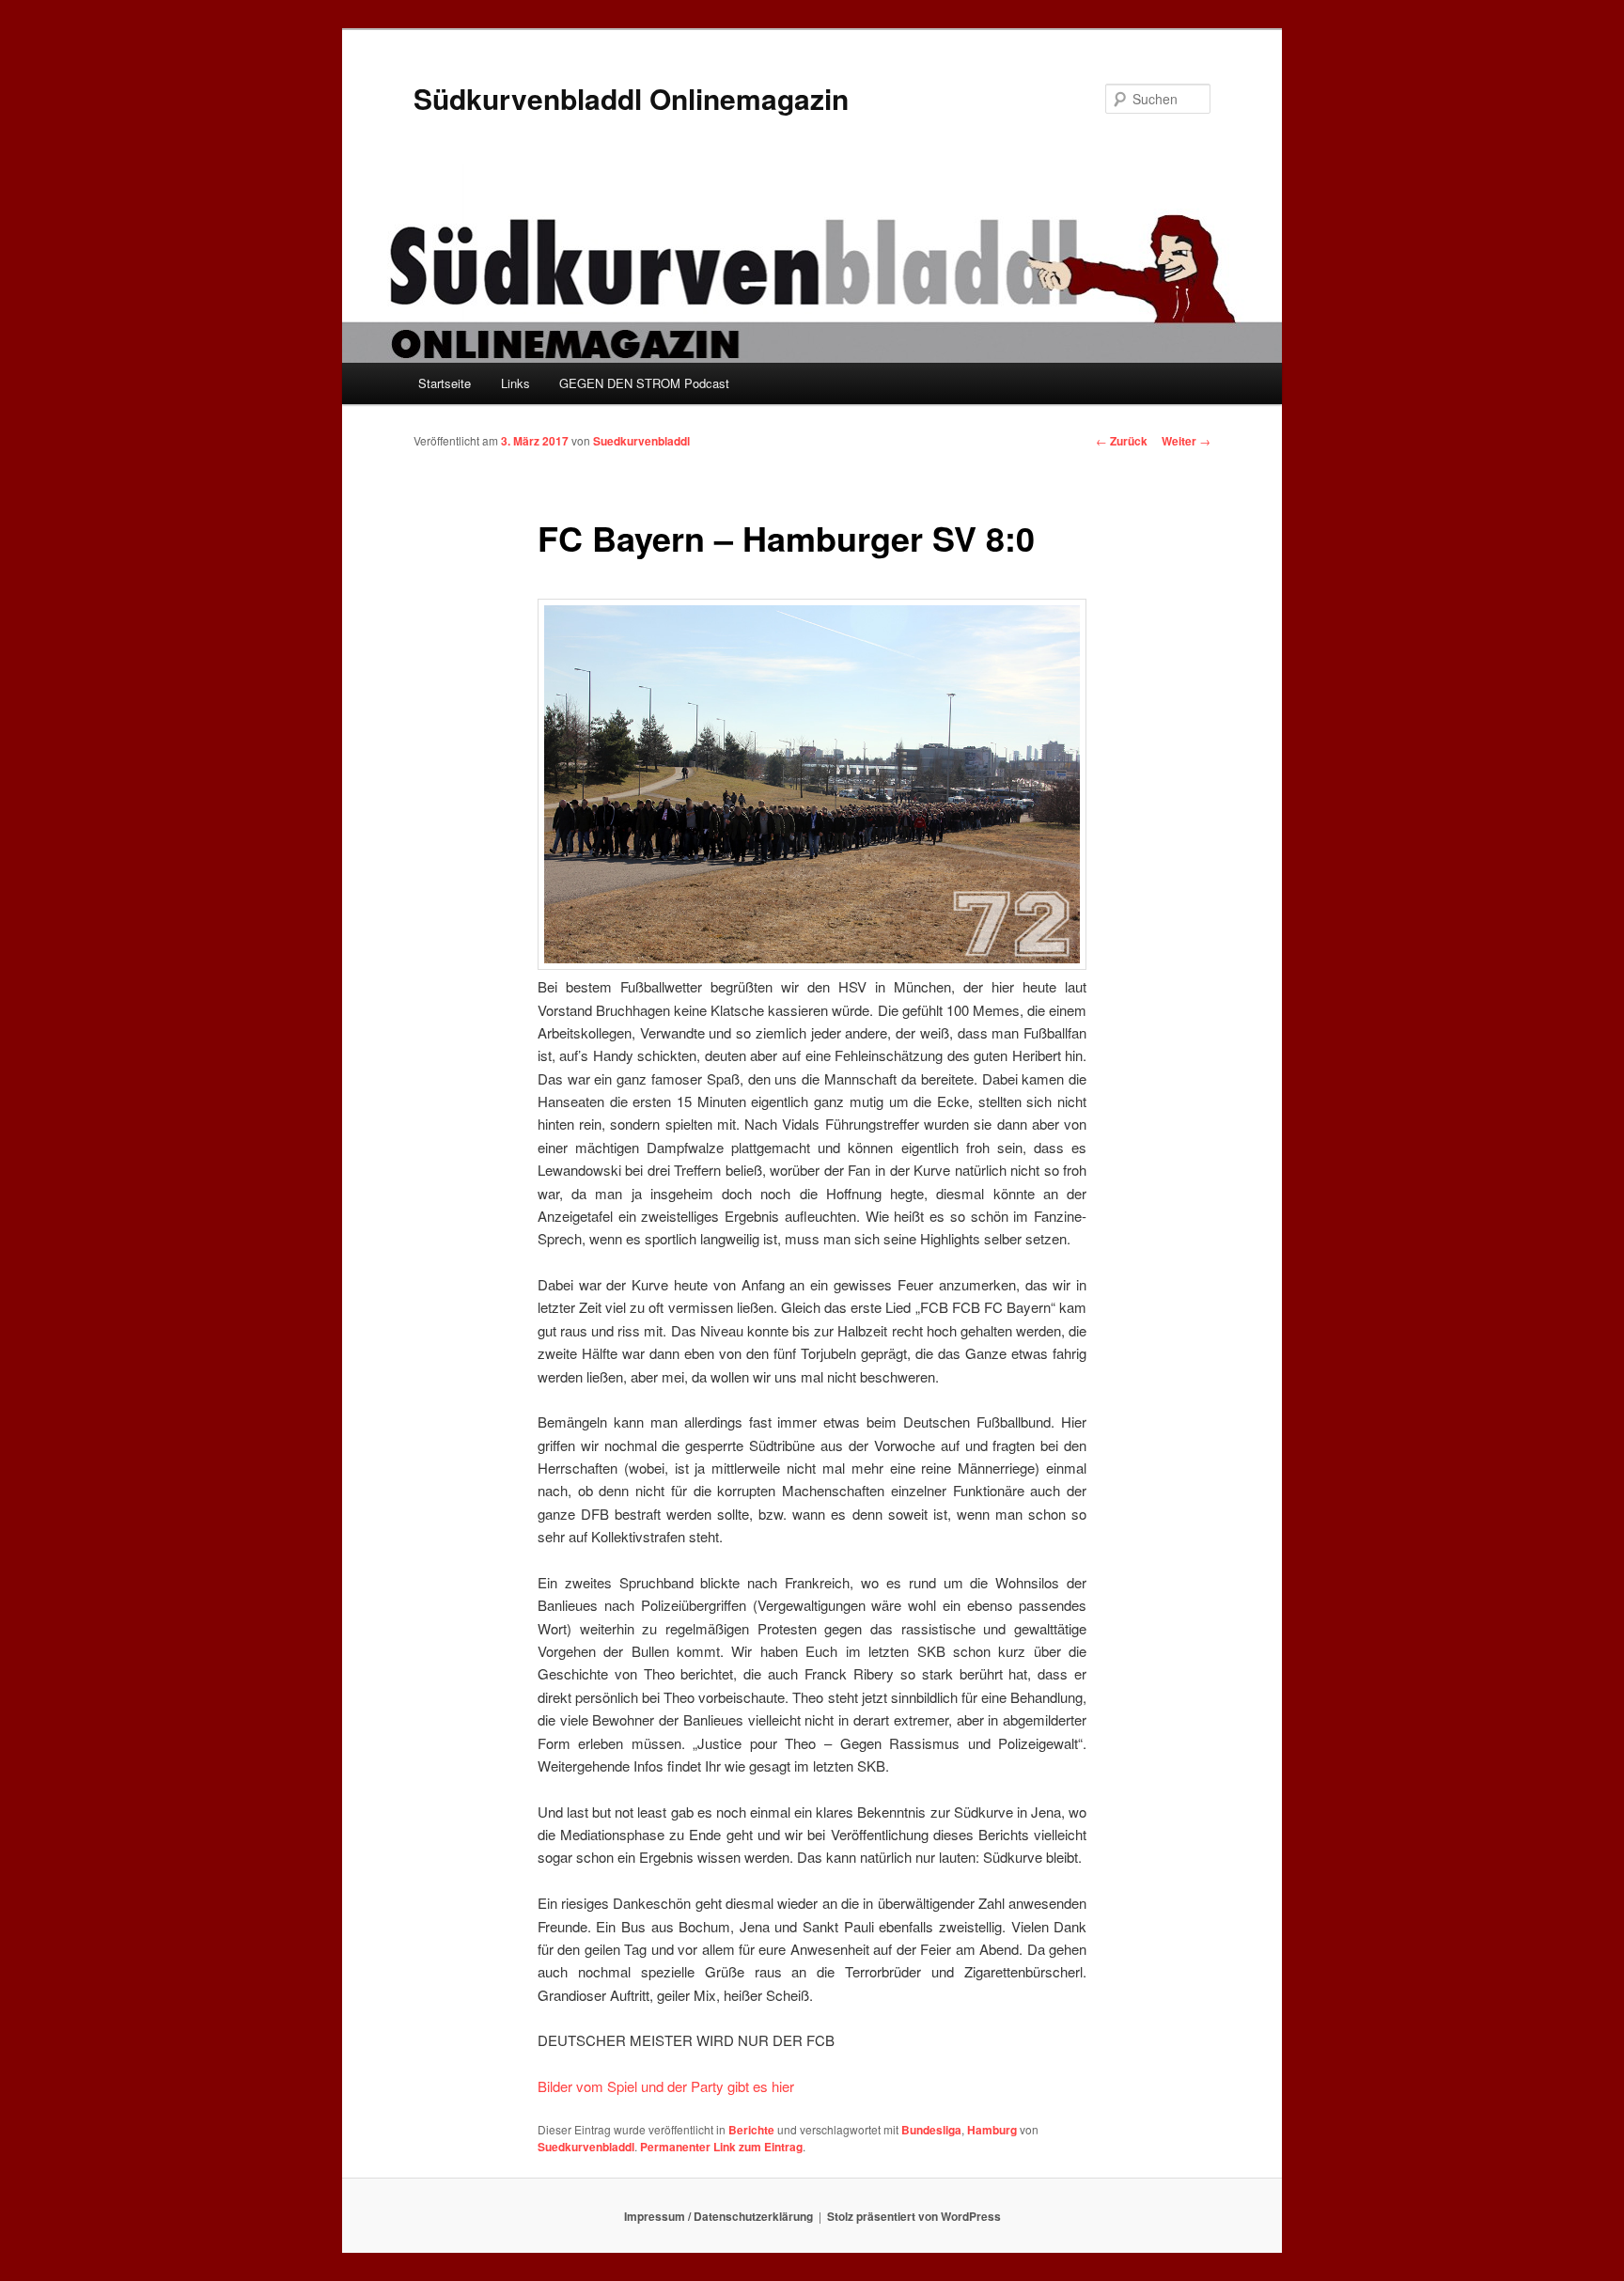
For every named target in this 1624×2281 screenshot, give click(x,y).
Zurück (1122, 441)
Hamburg (992, 2130)
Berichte (751, 2130)
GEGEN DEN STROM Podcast (644, 383)
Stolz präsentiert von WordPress (914, 2216)
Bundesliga (931, 2130)
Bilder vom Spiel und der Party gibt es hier (666, 2086)
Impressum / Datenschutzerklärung (718, 2216)
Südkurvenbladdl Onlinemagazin (631, 98)
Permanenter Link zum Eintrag (721, 2147)
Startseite (445, 383)
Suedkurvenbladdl (641, 441)
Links (515, 383)
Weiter (1186, 441)
